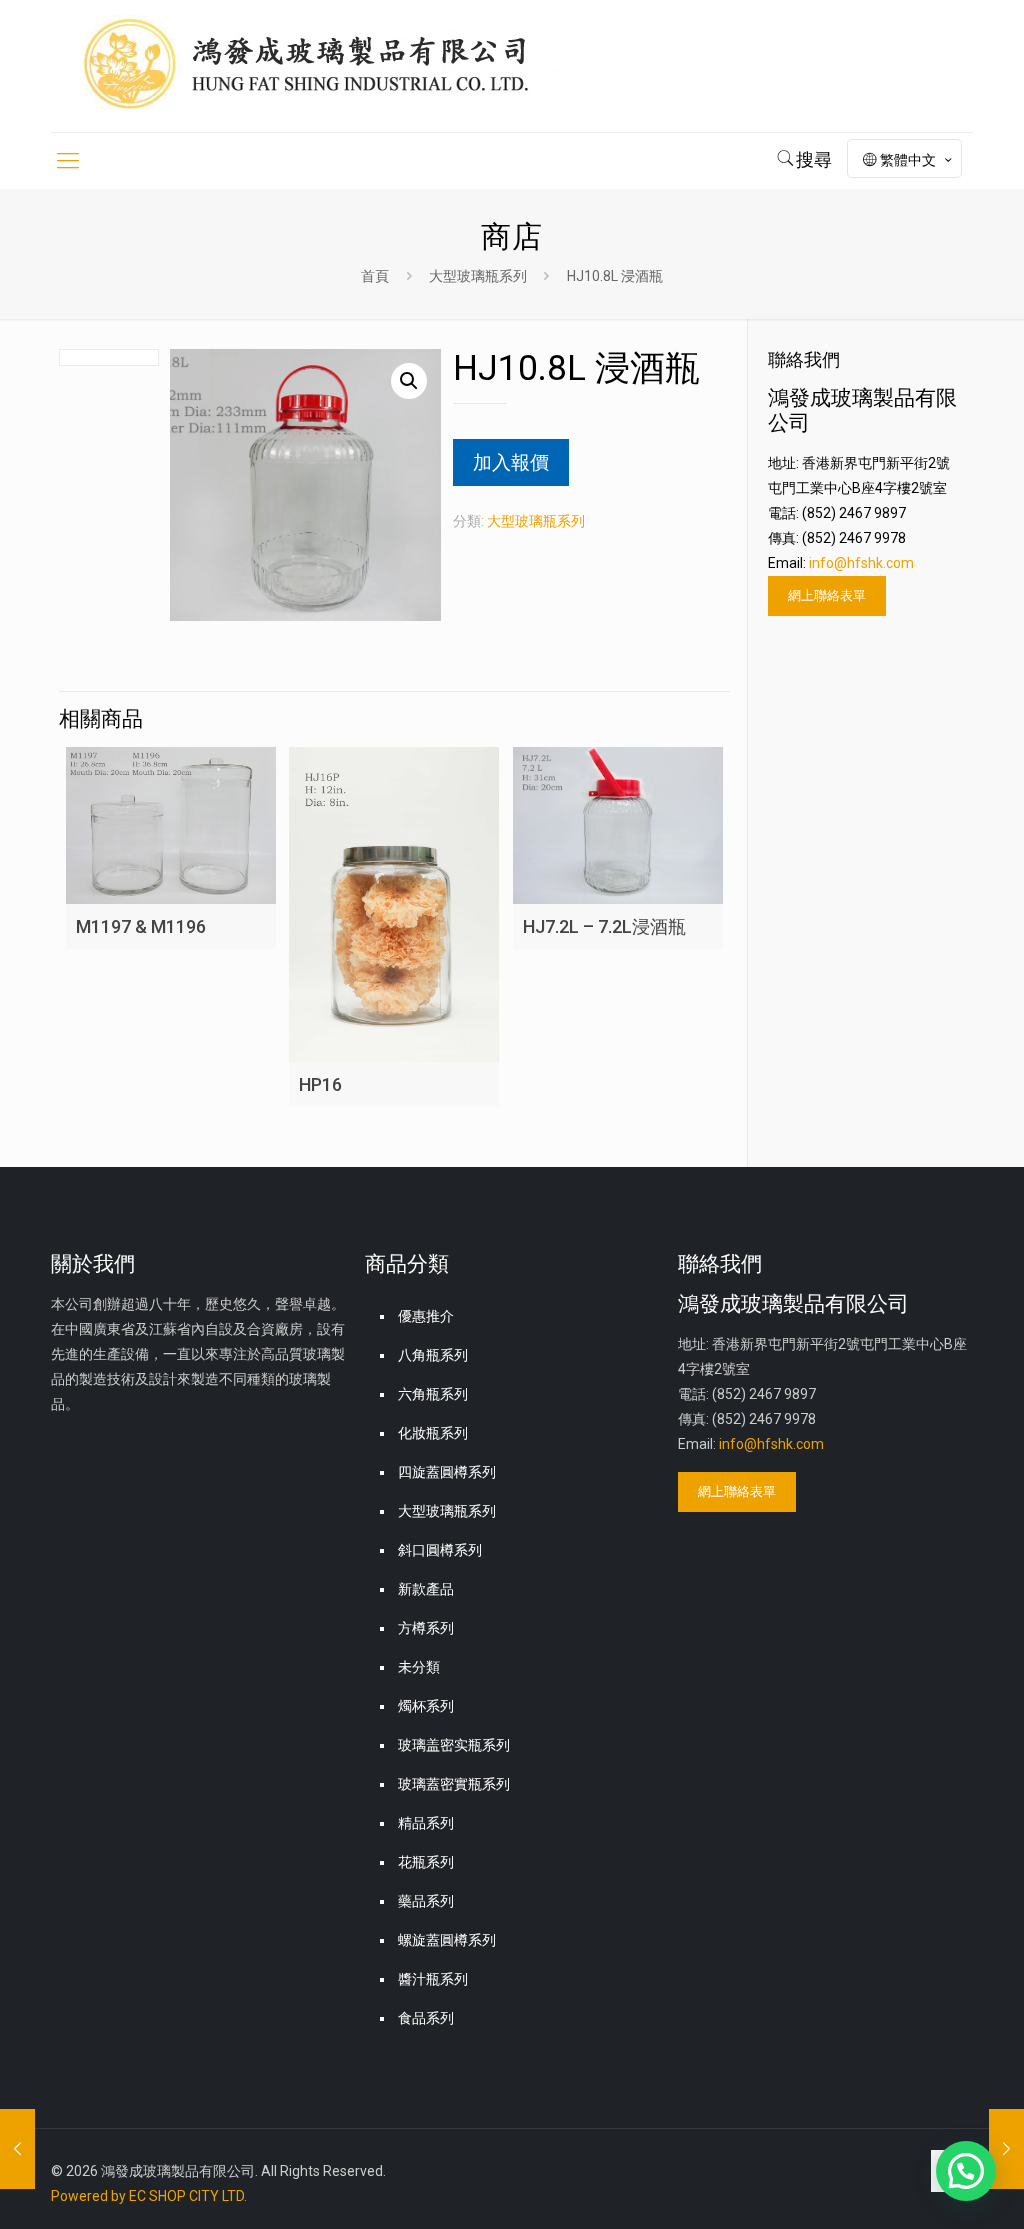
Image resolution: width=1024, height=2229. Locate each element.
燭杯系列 (426, 1706)
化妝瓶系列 (433, 1433)
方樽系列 (426, 1628)
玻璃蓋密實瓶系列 (454, 1784)
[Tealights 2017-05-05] (17, 2149)
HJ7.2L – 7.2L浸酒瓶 (604, 926)
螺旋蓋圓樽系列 (447, 1940)
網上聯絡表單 (827, 595)
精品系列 (426, 1823)
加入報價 (511, 462)
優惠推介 (426, 1316)
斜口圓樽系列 (440, 1550)
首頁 (375, 276)
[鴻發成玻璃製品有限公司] (331, 66)
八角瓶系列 (433, 1355)
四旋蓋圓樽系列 (447, 1472)
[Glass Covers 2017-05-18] (1006, 2149)
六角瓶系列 (433, 1394)
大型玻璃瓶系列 (478, 276)
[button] (409, 381)
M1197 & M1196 (141, 926)
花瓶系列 (426, 1862)
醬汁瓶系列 (433, 1979)
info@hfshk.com (861, 563)
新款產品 (426, 1589)
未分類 (419, 1667)
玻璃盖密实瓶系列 (454, 1745)
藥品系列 (426, 1901)
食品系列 (426, 2018)
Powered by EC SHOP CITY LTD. (149, 2196)
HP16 (320, 1084)
